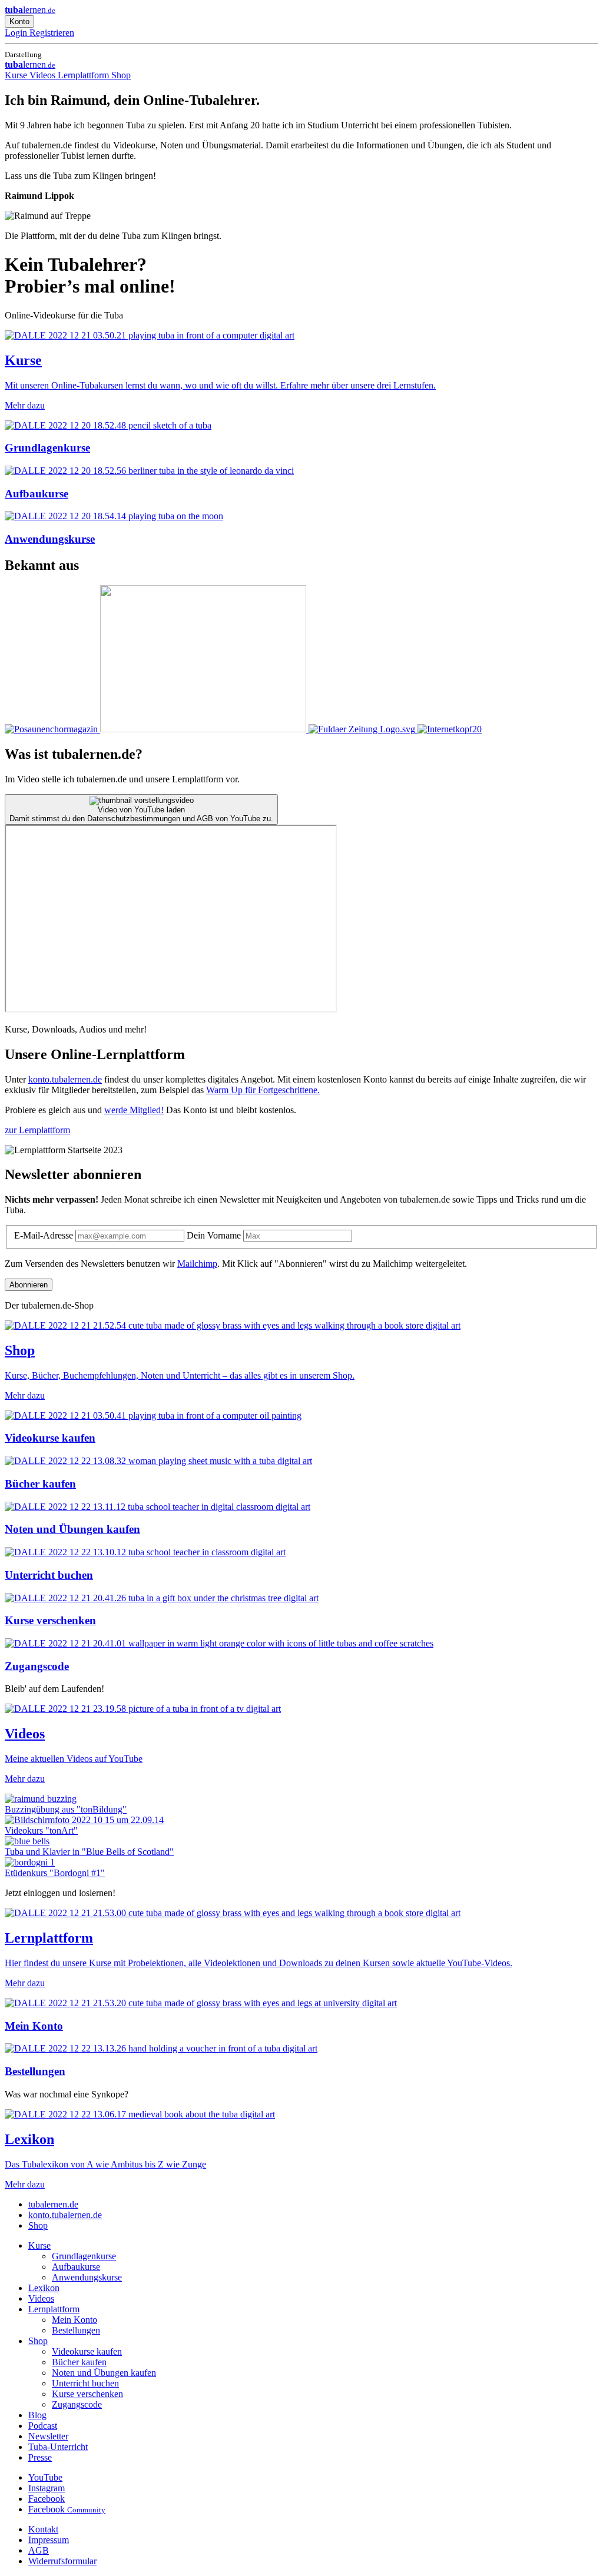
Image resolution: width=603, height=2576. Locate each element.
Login (17, 33)
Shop (121, 75)
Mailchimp (197, 1264)
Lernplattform (85, 75)
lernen (30, 10)
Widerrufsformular (62, 2561)
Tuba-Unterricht (58, 2447)
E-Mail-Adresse (45, 1235)
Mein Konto (74, 2320)
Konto (19, 21)
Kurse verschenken (87, 2394)
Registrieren (52, 33)
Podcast (43, 2426)
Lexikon (44, 2288)
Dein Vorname (215, 1235)
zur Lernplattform (37, 1130)
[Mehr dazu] (52, 729)
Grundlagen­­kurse (84, 2256)
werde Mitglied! (134, 1110)
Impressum (49, 2540)
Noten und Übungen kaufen (104, 2373)
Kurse (17, 75)
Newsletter (48, 2436)
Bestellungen (76, 2330)
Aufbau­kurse (76, 2267)
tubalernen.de (53, 2204)
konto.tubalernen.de (65, 1079)
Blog (37, 2415)
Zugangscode (77, 2404)
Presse (40, 2457)
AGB (39, 2550)
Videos (44, 75)
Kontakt (43, 2529)
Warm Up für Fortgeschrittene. (263, 1090)
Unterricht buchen (85, 2383)
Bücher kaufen (79, 2362)
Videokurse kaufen (87, 2351)
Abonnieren (29, 1285)
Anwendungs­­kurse (87, 2277)
